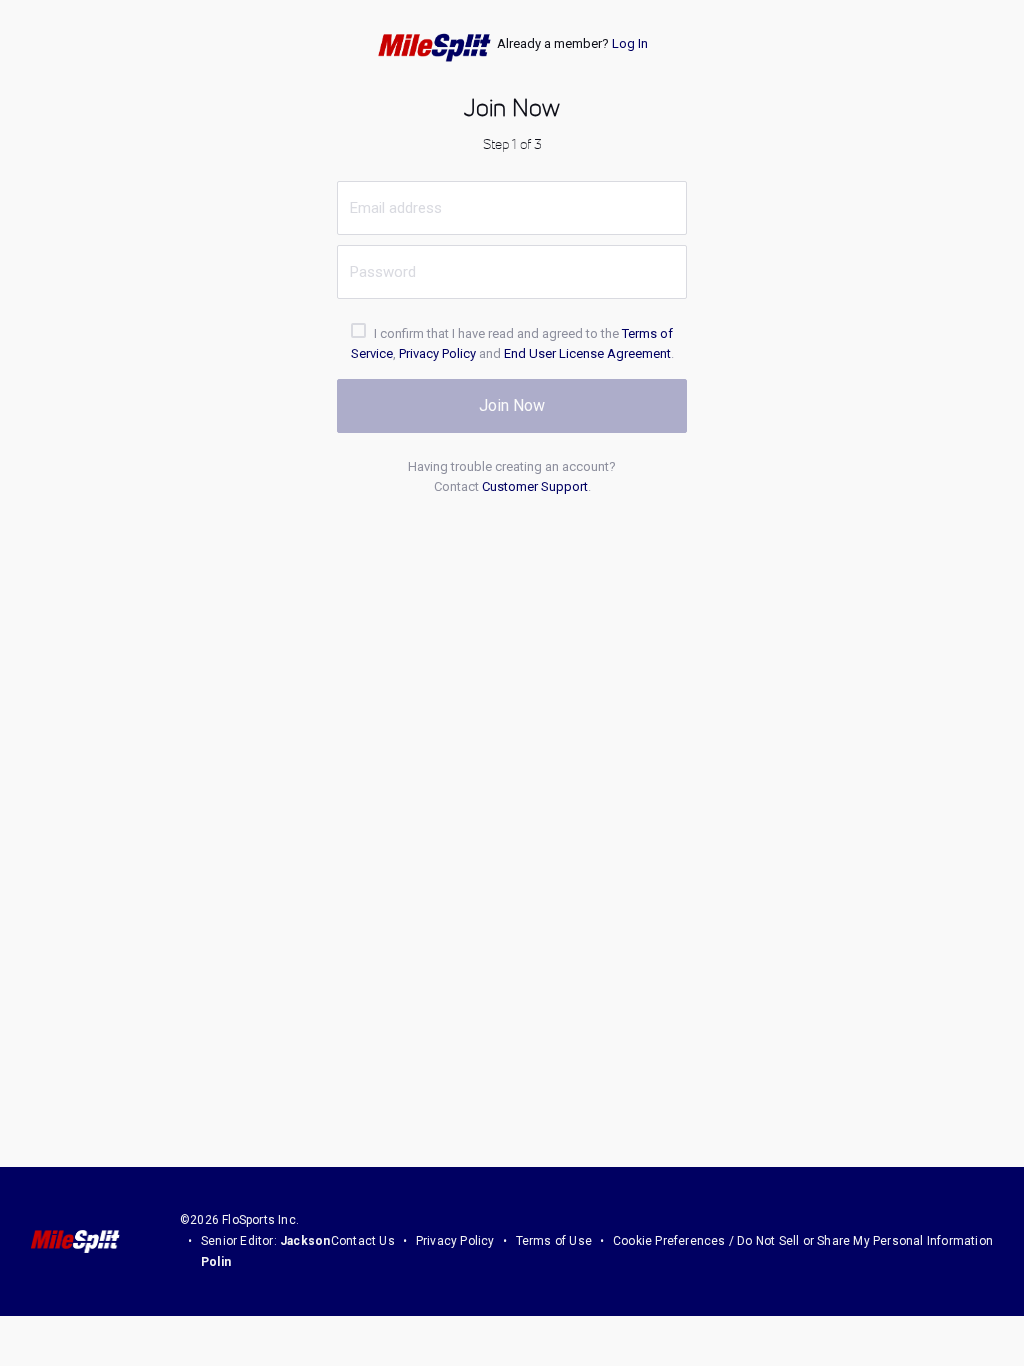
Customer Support (535, 486)
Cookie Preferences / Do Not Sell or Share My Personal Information (803, 1241)
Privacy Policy (437, 353)
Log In (630, 43)
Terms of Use (554, 1241)
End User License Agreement (587, 353)
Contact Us (363, 1241)
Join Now (512, 405)
